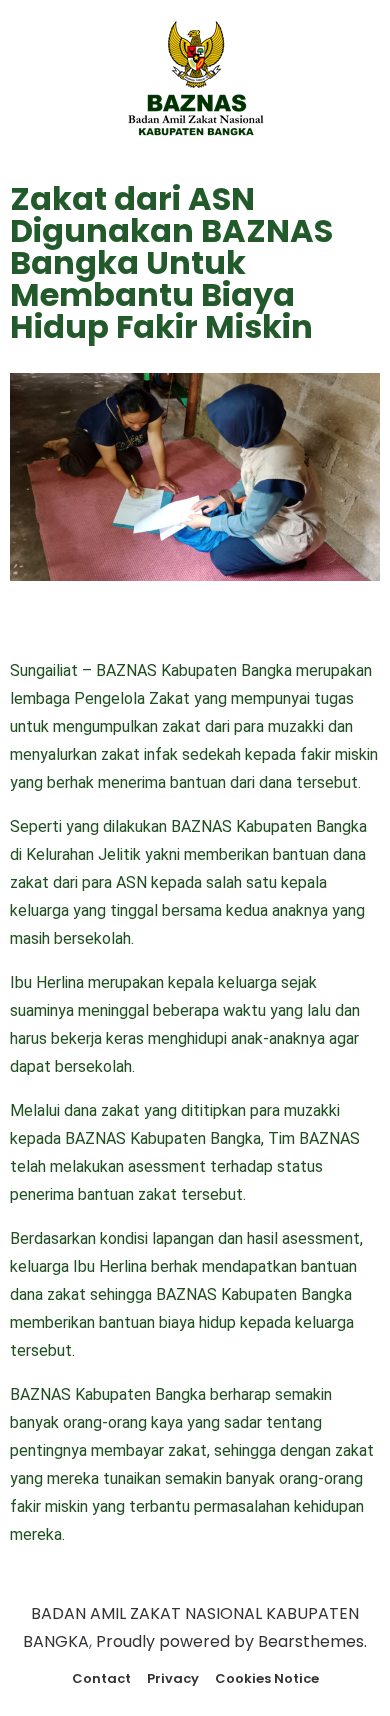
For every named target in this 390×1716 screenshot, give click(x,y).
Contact (101, 1678)
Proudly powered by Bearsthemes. (231, 1641)
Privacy (173, 1678)
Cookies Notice (267, 1678)
